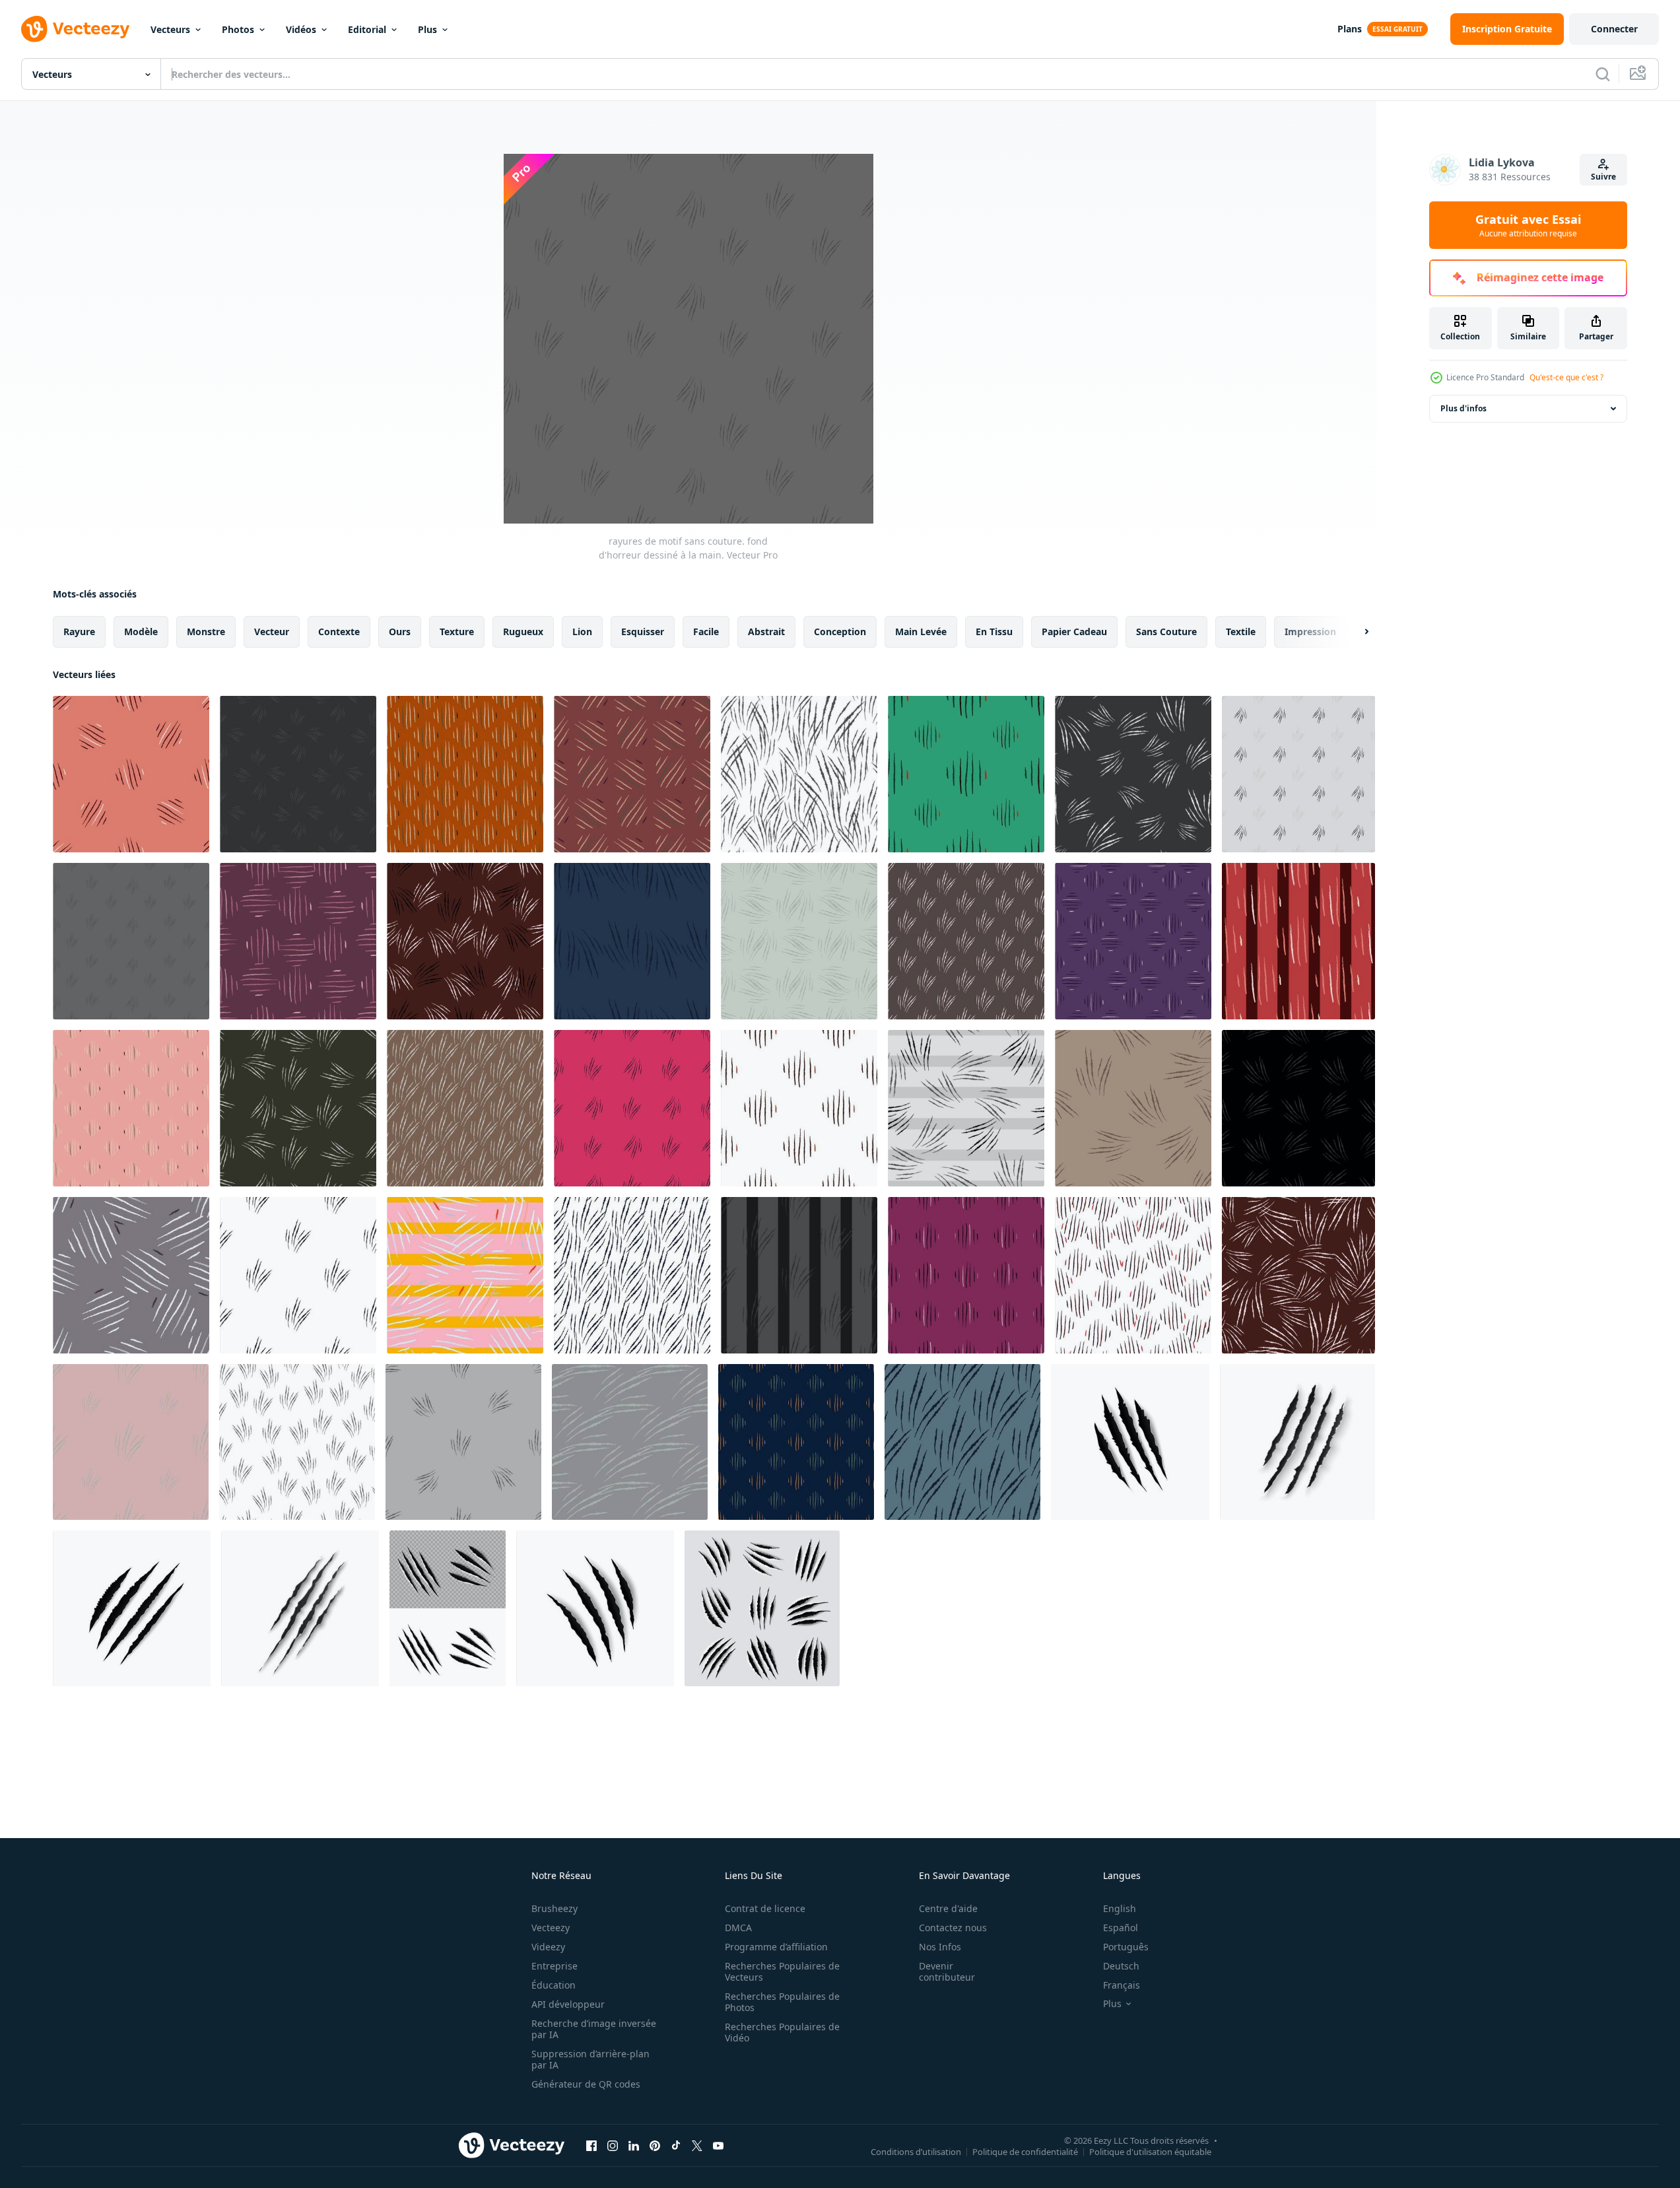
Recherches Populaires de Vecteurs (782, 1971)
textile (1241, 632)
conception (840, 632)
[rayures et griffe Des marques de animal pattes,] (762, 1608)
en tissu (994, 632)
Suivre (1603, 177)
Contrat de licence (765, 1908)
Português (1126, 1947)
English (1120, 1908)
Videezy (548, 1947)
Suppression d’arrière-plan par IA (590, 2059)
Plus (427, 29)
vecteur (272, 632)
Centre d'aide (948, 1908)
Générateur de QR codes (586, 2084)
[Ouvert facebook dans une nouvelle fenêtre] (591, 2145)
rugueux (523, 632)
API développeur (568, 2004)
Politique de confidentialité (1025, 2151)
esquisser (643, 632)
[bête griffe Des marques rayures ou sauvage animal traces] (300, 1608)
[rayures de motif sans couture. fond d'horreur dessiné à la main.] (131, 774)
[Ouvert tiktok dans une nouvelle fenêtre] (676, 2145)
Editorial (367, 29)
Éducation (554, 1985)
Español (1121, 1928)
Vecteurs (170, 29)
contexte (339, 632)
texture (457, 632)
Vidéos (301, 29)
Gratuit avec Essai (1528, 225)
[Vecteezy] (75, 29)
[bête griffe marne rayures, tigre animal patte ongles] (595, 1608)
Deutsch (1121, 1966)
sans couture (1166, 632)
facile (706, 632)
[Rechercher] (1603, 74)
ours (400, 632)
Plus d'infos (1463, 408)
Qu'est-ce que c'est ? (1566, 377)
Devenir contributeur (947, 1971)
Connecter (1614, 29)
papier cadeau (1074, 632)
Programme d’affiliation (776, 1947)
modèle (141, 632)
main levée (921, 632)
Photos (238, 29)
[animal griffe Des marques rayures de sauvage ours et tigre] (1297, 1442)
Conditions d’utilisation (916, 2151)
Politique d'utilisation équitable (1150, 2151)
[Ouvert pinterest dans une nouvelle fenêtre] (655, 2145)
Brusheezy (554, 1908)
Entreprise (554, 1966)
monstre (206, 632)
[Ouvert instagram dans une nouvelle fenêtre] (613, 2145)
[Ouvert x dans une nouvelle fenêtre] (697, 2145)
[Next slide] (1355, 632)
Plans (1350, 29)
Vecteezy (551, 1928)
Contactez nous (953, 1928)
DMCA (738, 1928)
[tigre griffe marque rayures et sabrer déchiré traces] (1130, 1442)
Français (1122, 1985)
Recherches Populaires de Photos (782, 2002)
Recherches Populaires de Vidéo (782, 2032)
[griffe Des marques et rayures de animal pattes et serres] (448, 1608)
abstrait (766, 632)
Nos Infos (940, 1947)
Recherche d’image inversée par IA (594, 2029)
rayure (79, 632)
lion (582, 632)
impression (1310, 632)
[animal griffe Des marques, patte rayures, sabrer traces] (132, 1608)
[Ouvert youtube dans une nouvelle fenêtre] (718, 2145)
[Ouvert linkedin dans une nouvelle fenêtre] (634, 2145)
